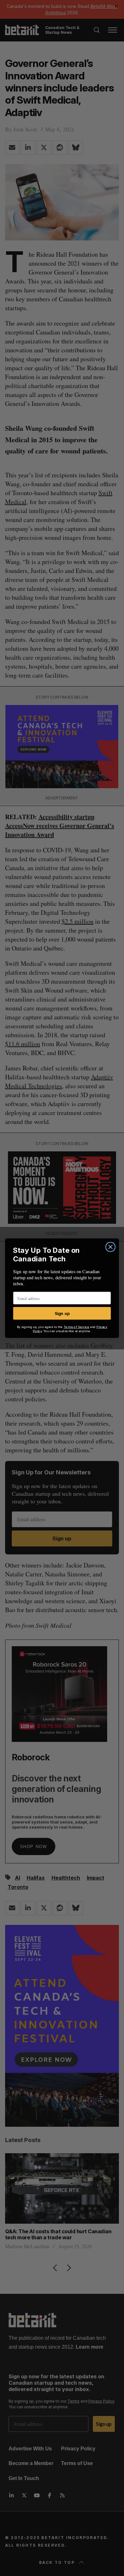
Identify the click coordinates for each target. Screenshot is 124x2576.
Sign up (62, 1313)
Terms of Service (76, 1327)
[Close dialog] (110, 1247)
